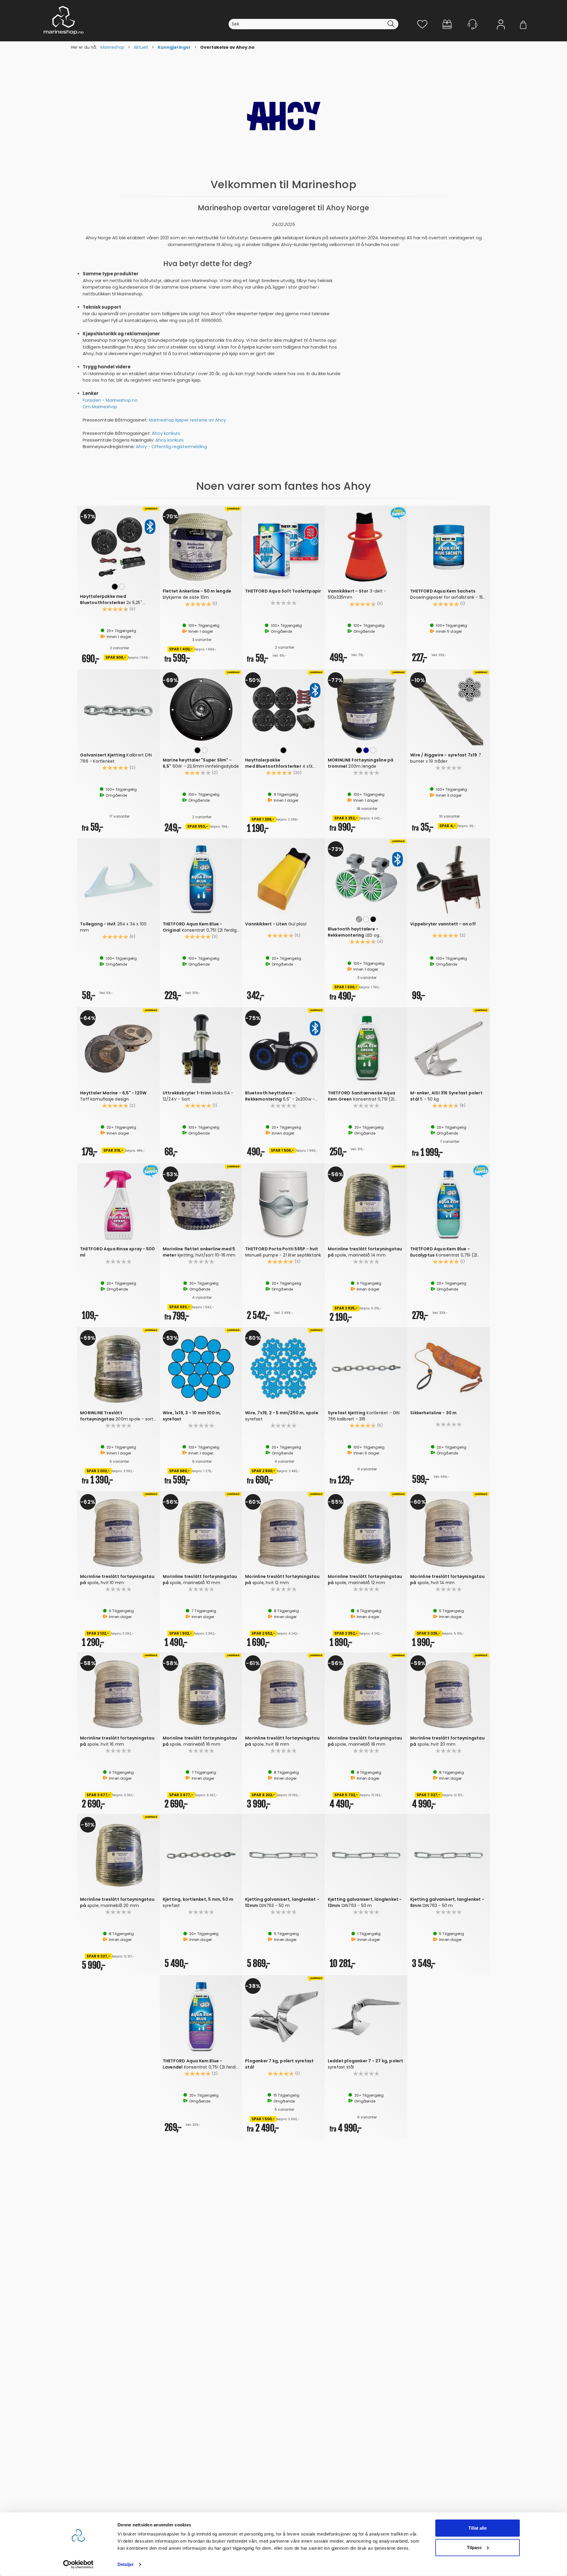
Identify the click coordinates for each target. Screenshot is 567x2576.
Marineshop (112, 47)
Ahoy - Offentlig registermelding (171, 446)
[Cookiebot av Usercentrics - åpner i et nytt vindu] (78, 2564)
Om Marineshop (100, 407)
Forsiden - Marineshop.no (110, 400)
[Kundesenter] (472, 24)
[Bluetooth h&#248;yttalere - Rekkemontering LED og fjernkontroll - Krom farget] (366, 878)
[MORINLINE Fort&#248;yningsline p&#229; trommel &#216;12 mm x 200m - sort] (366, 709)
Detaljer (126, 2564)
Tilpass (474, 2547)
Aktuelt (141, 47)
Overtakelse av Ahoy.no (227, 47)
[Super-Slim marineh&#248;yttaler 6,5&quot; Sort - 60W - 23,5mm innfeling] (201, 709)
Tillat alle (478, 2528)
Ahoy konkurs (166, 433)
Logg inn (501, 33)
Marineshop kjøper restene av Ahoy (187, 420)
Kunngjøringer (174, 47)
